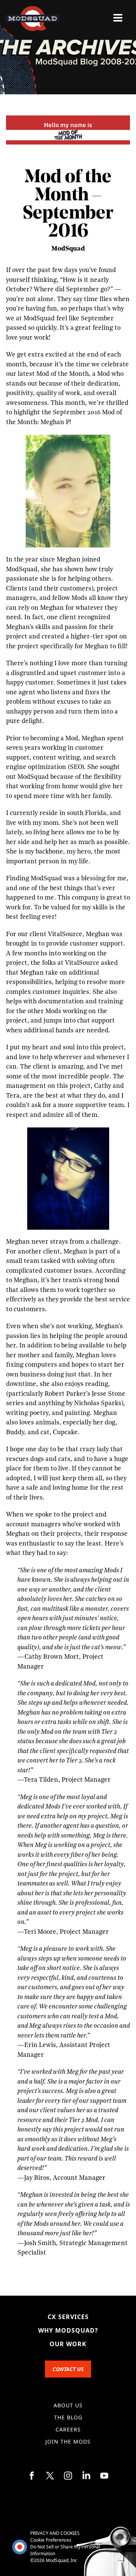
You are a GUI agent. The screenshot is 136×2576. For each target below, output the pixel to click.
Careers (68, 2429)
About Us (68, 2405)
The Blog (68, 2417)
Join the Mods (68, 2441)
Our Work (68, 2344)
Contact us (68, 2369)
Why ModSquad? (68, 2330)
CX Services (68, 2317)
